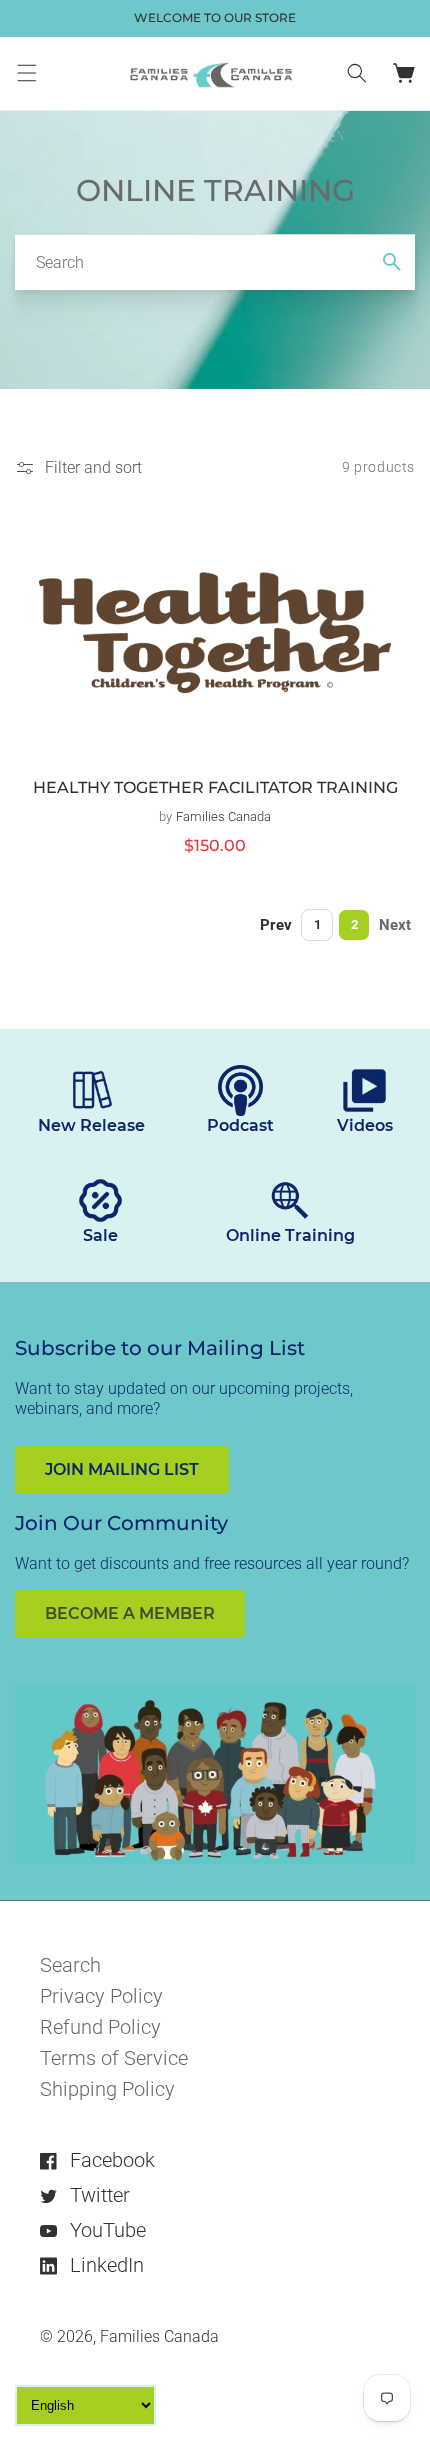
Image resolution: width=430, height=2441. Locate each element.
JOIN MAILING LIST (122, 1469)
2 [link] (354, 924)
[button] (27, 73)
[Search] (392, 262)
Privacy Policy (101, 1996)
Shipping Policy (107, 2089)
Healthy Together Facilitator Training (215, 787)
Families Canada (159, 2336)
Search (70, 1965)
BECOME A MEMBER (130, 1613)
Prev (276, 925)
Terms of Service (114, 2058)
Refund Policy (100, 2027)
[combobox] (215, 262)
